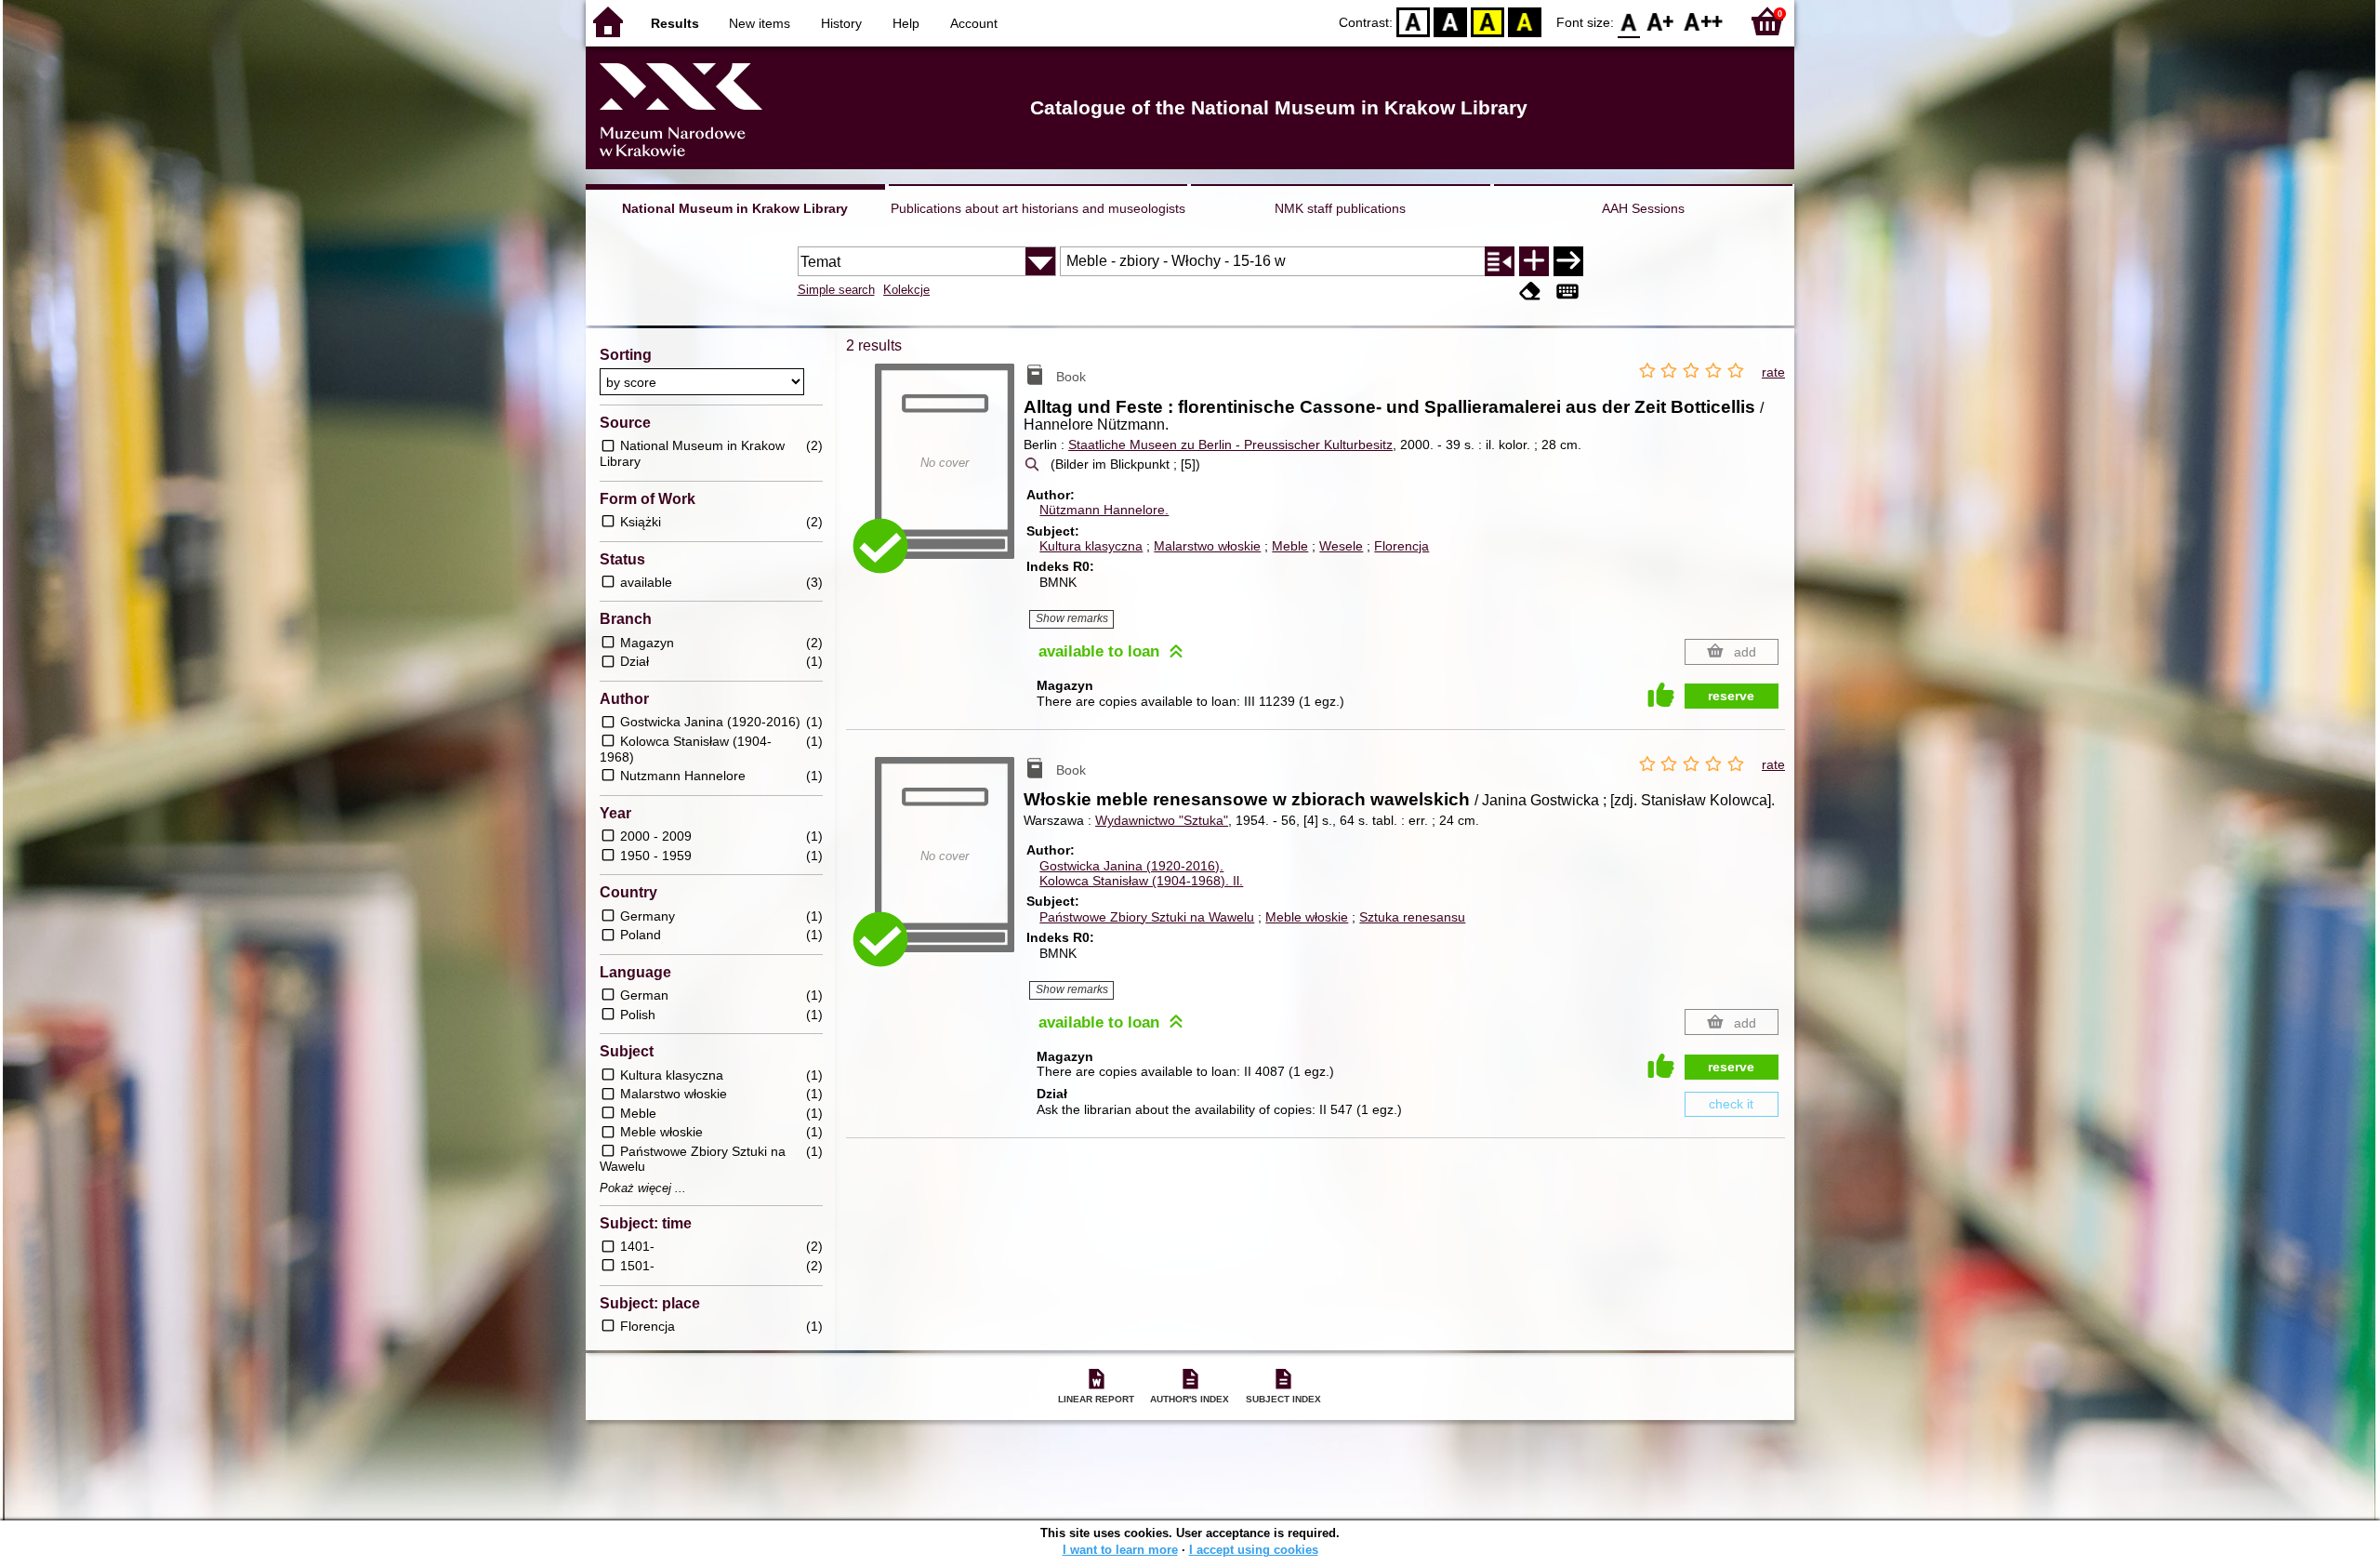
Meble (1290, 546)
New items (760, 23)
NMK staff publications (1340, 208)
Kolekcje (906, 290)
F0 (1629, 21)
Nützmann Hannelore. (1104, 510)
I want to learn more (1120, 1550)
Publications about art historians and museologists (1038, 208)
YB (1487, 21)
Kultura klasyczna (1091, 546)
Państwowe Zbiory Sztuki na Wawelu (1147, 917)
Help (906, 23)
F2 (1704, 21)
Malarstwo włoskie (1207, 546)
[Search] (1568, 261)
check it (1731, 1104)
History (841, 23)
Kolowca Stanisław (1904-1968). (1141, 881)
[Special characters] (1567, 292)
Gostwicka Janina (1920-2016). (1131, 866)
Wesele (1341, 546)
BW (1450, 21)
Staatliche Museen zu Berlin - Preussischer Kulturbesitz (1230, 445)
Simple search (836, 290)
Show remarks (1072, 618)
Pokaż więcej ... (643, 1188)
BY (1525, 21)
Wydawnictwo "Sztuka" (1162, 820)
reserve (1731, 696)
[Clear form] (1530, 292)
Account (974, 23)
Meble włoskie (1307, 917)
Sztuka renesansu (1412, 917)
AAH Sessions (1643, 208)
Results (675, 23)
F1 (1661, 21)
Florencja (1402, 546)
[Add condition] (1534, 261)
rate (1773, 372)
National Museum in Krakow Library (735, 208)
